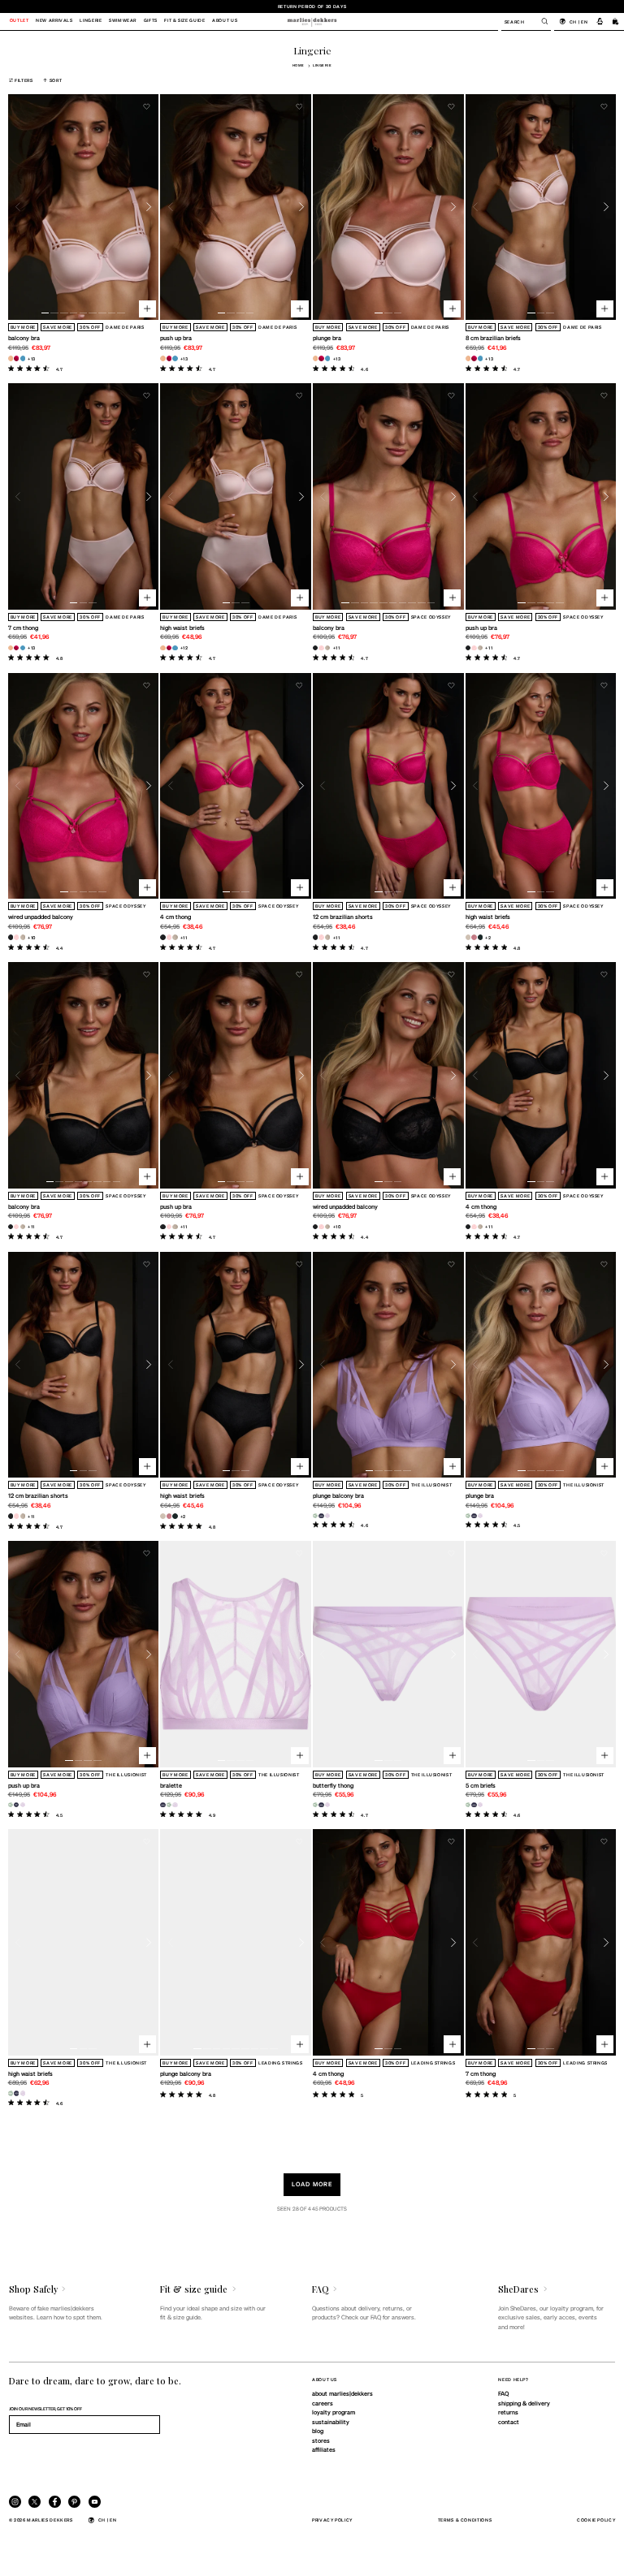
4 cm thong (175, 917)
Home (299, 65)
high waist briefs (182, 628)
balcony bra (24, 338)
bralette (171, 1785)
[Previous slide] (18, 207)
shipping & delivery (524, 2403)
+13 (32, 358)
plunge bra (327, 338)
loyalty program (334, 2412)
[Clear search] (540, 21)
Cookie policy (596, 2520)
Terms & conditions (465, 2520)
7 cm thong (23, 628)
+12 (184, 647)
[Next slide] (149, 207)
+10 (32, 937)
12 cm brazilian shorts (343, 917)
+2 (488, 937)
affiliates (324, 2449)
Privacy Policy (332, 2520)
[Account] (600, 21)
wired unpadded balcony (41, 917)
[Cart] (616, 21)
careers (323, 2403)
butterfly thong (333, 1785)
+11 (337, 647)
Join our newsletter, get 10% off (45, 2408)
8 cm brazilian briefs (493, 338)
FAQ (503, 2393)
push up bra (176, 338)
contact (509, 2422)
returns (508, 2412)
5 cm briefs (481, 1785)
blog (318, 2431)
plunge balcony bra (338, 1495)
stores (321, 2440)
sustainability (331, 2422)
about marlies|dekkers (342, 2393)
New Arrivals (54, 21)
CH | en (578, 22)
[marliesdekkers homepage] (312, 21)
